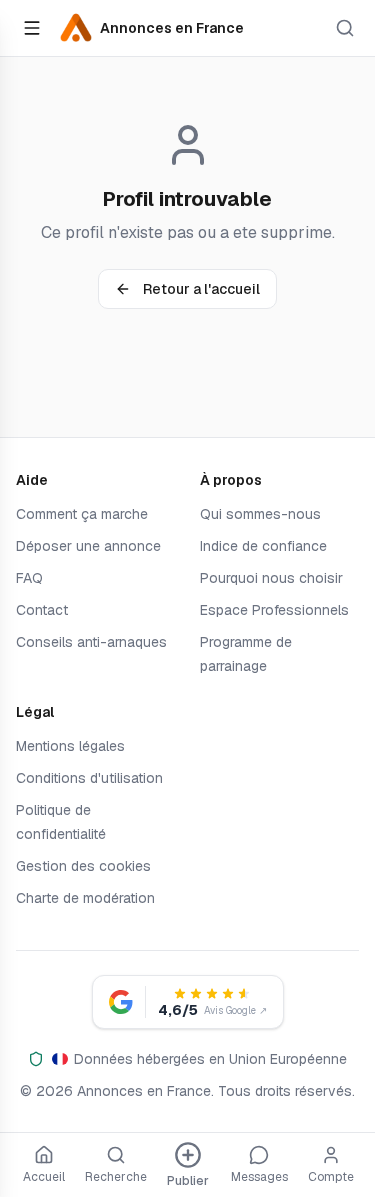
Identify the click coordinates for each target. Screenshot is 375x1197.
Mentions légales (70, 746)
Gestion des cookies (83, 866)
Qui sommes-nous (260, 514)
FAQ (29, 578)
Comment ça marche (82, 514)
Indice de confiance (263, 546)
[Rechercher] (345, 28)
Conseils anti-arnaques (91, 642)
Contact (42, 610)
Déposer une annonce (88, 546)
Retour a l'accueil (201, 289)
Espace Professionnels (274, 610)
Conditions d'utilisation (89, 778)
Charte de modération (85, 898)
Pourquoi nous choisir (271, 578)
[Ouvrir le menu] (32, 28)
